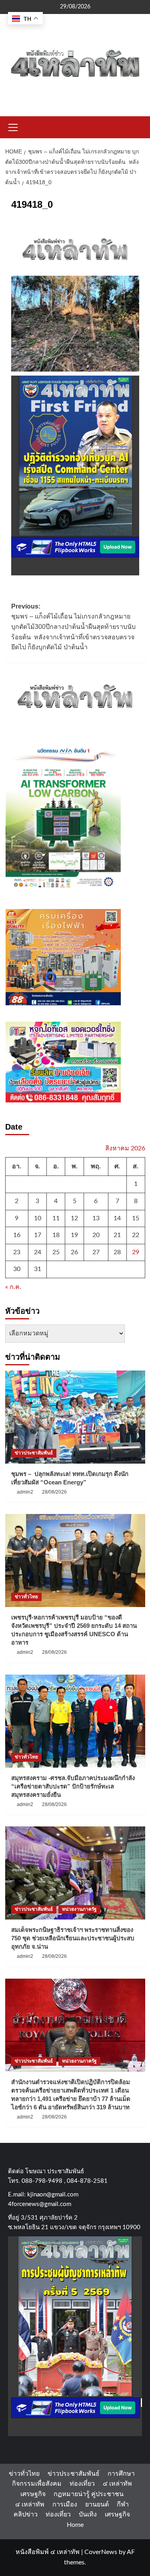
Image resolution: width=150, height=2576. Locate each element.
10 (38, 1218)
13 (96, 1218)
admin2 (25, 1492)
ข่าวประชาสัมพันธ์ (34, 1453)
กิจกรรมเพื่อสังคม (37, 2484)
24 (38, 1252)
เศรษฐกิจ (33, 2494)
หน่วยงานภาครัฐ (79, 1909)
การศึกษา (121, 2474)
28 (117, 1252)
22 (136, 1235)
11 (56, 1218)
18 (56, 1235)
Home (75, 2525)
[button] (13, 126)
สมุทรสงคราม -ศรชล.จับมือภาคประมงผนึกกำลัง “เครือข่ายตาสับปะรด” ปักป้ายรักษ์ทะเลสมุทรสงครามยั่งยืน (73, 1786)
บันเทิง (88, 2514)
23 (17, 1252)
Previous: (73, 627)
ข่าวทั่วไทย (26, 1597)
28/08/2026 (54, 1492)
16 (17, 1235)
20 (96, 1235)
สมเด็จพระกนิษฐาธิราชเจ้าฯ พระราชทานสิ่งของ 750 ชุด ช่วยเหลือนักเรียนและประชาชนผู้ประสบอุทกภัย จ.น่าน (73, 1938)
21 (117, 1235)
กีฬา (123, 2504)
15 (136, 1218)
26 (74, 1252)
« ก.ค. (13, 1287)
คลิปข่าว (26, 2514)
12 (74, 1218)
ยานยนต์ (97, 2504)
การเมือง (65, 2504)
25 (56, 1252)
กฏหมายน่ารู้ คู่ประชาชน (89, 2494)
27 (96, 1252)
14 (117, 1218)
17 (38, 1235)
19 (74, 1235)
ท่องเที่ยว (82, 2484)
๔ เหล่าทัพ (117, 2484)
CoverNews (101, 2552)
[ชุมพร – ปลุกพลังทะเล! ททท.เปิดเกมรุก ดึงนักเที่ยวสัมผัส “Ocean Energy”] (75, 1417)
